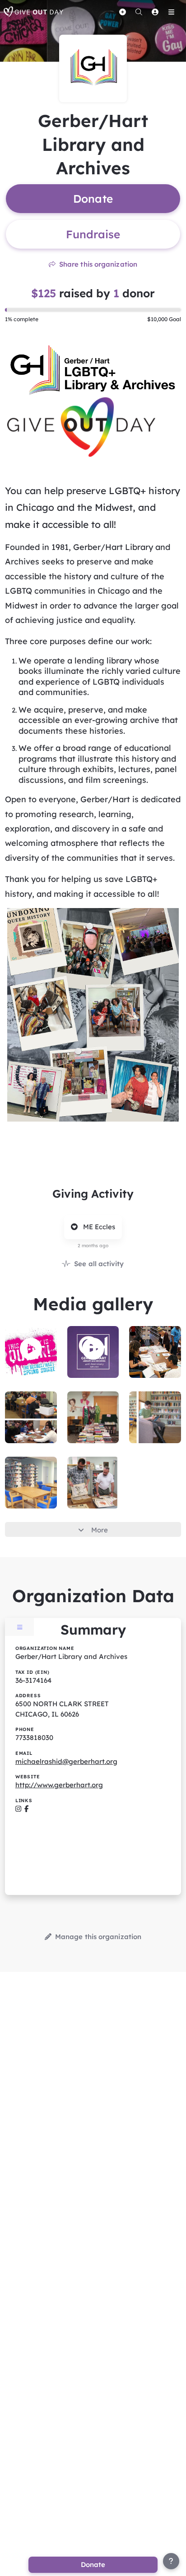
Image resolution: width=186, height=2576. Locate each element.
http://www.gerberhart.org (59, 1785)
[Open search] (139, 12)
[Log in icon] (155, 12)
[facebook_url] (26, 1809)
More (100, 1530)
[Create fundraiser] (122, 12)
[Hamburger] (171, 12)
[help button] (171, 2561)
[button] (31, 1349)
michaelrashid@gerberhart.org (66, 1761)
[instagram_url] (18, 1809)
